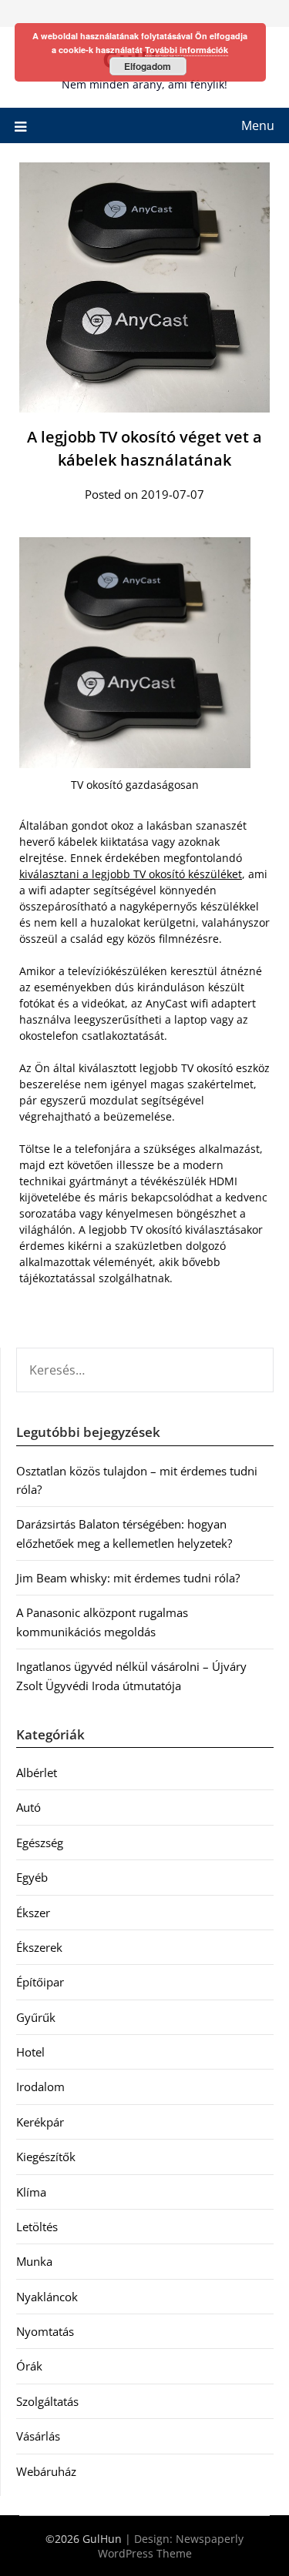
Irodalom (40, 2087)
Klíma (31, 2192)
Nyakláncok (47, 2297)
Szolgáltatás (47, 2401)
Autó (29, 1807)
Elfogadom (148, 66)
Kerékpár (40, 2122)
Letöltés (37, 2227)
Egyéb (32, 1877)
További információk (187, 50)
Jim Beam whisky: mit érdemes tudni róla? (128, 1578)
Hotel (30, 2052)
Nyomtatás (45, 2331)
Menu (258, 125)
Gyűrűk (36, 2017)
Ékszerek (39, 1947)
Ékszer (33, 1913)
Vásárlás (38, 2436)
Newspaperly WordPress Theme (171, 2546)
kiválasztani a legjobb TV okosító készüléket (131, 874)
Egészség (40, 1843)
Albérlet (37, 1772)
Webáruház (46, 2471)
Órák (29, 2366)
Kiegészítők (46, 2157)
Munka (34, 2261)
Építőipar (40, 1982)
